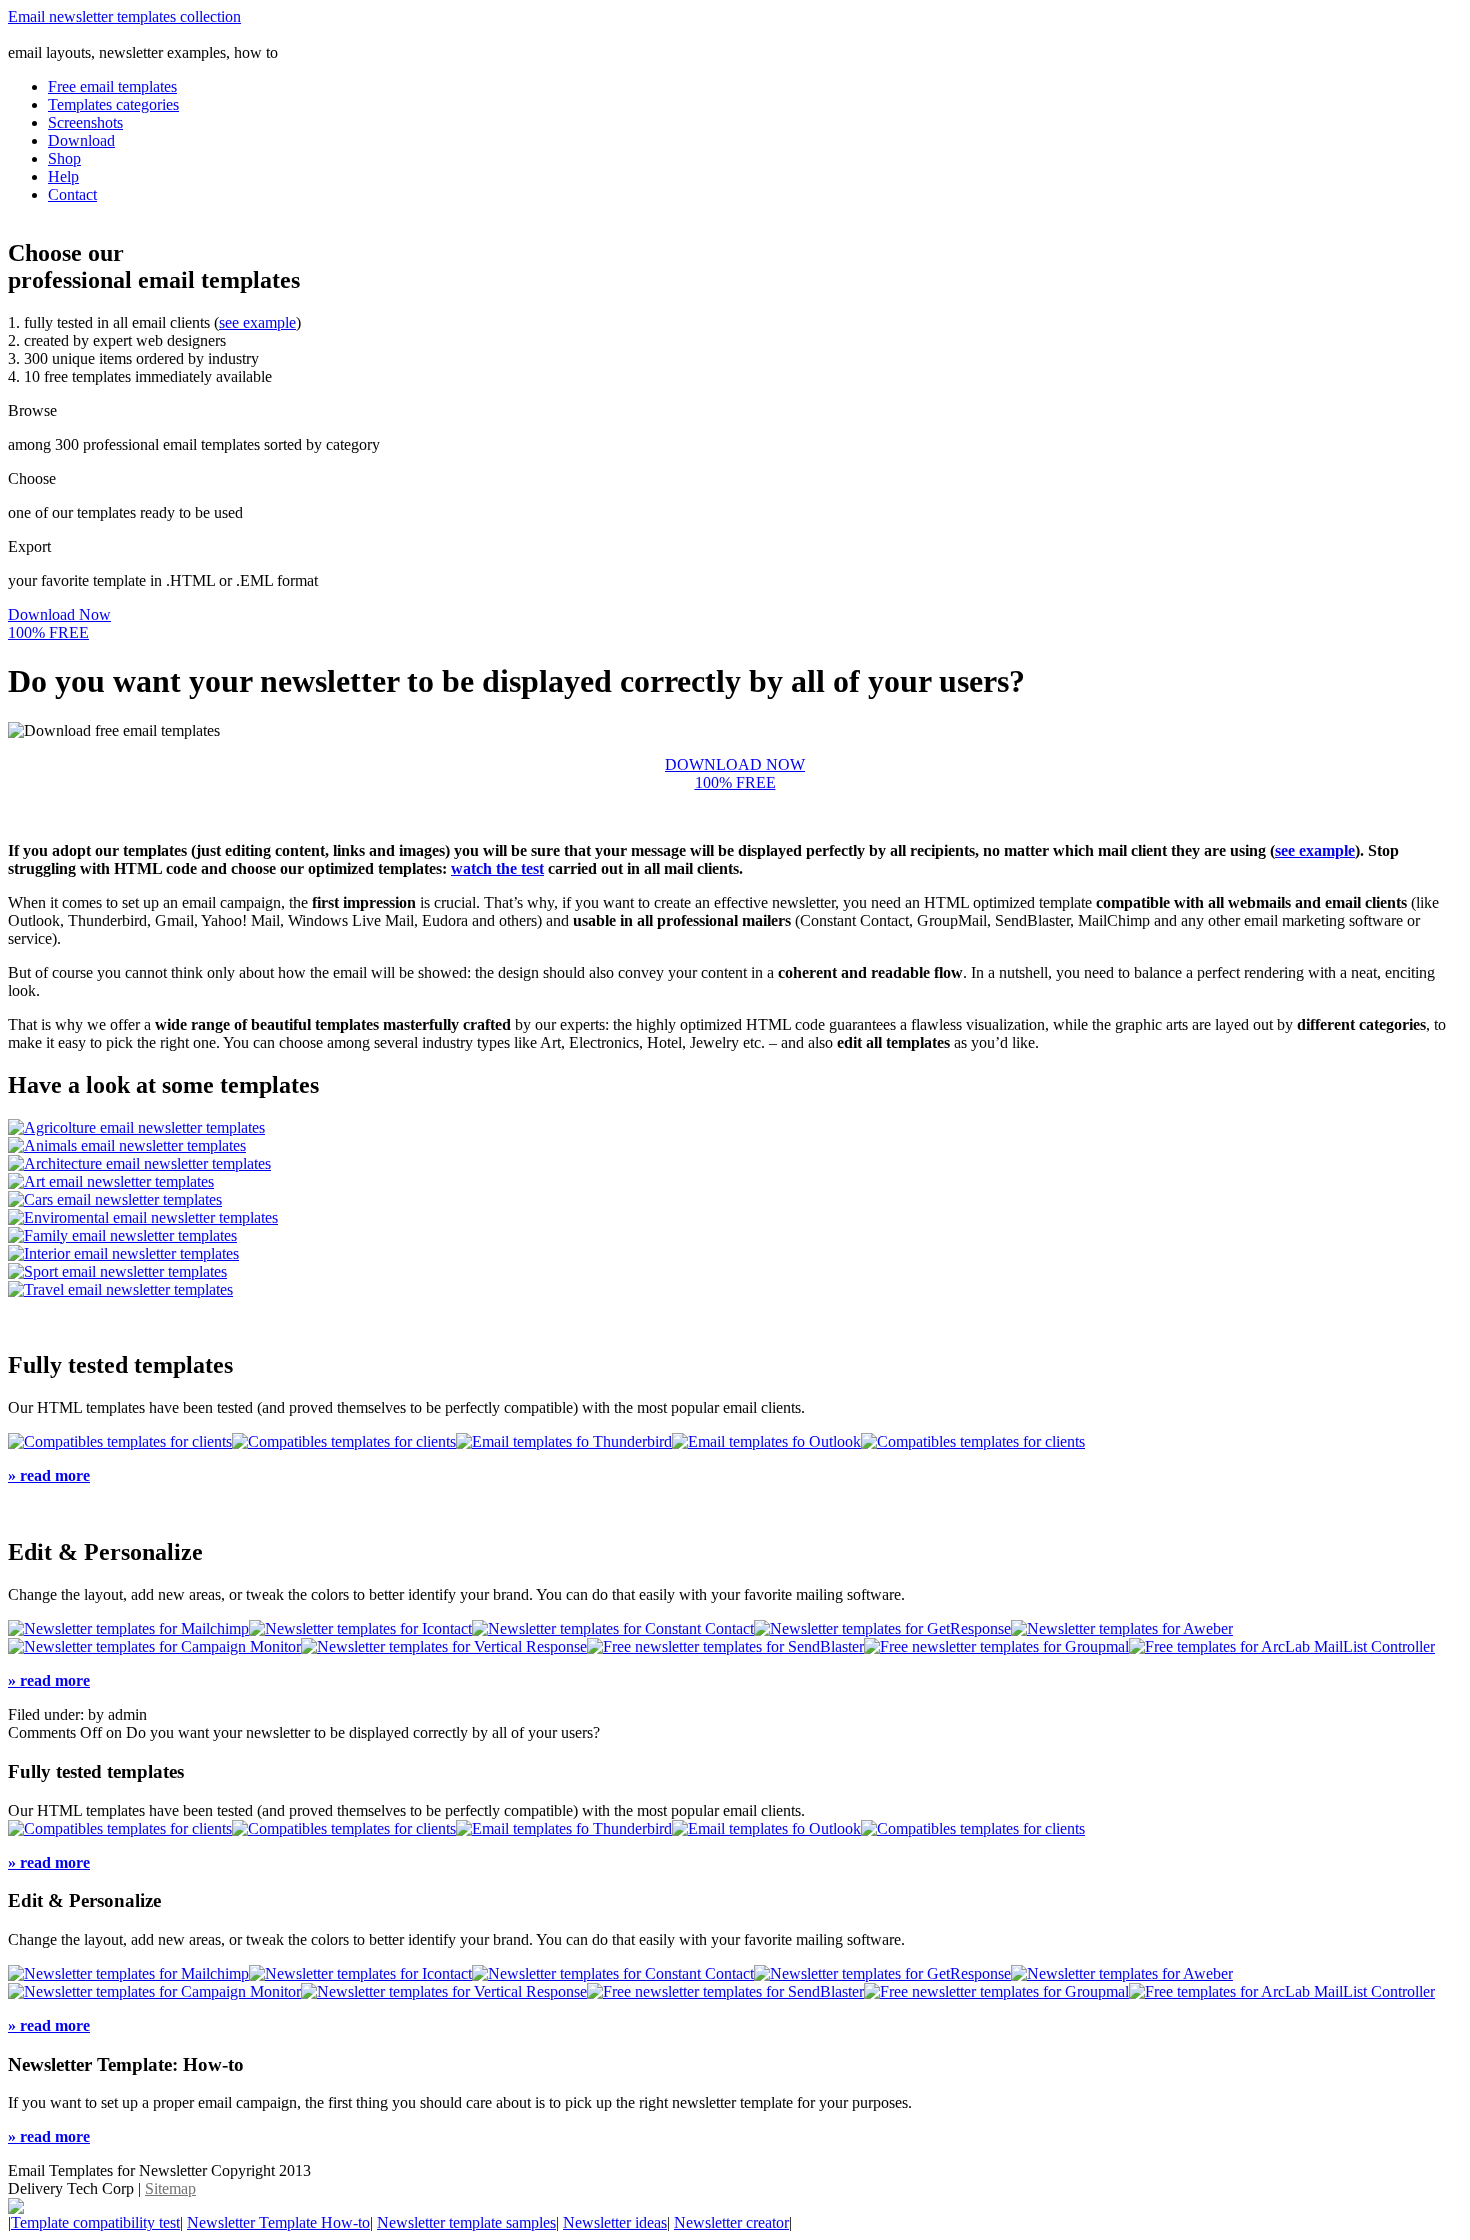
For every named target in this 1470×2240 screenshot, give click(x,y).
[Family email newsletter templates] (122, 1235)
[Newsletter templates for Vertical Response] (444, 1646)
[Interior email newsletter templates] (123, 1253)
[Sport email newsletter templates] (117, 1271)
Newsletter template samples (466, 2222)
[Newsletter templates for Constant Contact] (613, 1628)
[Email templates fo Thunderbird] (564, 1441)
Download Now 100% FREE (59, 623)
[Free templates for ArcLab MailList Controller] (1282, 1646)
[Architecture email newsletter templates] (139, 1163)
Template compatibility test (95, 2222)
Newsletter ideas (615, 2222)
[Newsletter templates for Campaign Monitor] (154, 1646)
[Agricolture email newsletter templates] (136, 1127)
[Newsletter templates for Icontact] (360, 1628)
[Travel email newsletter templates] (120, 1289)
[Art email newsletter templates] (111, 1181)
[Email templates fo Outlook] (766, 1441)
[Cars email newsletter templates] (115, 1199)
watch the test (497, 868)
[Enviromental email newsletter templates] (143, 1217)
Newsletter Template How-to (278, 2222)
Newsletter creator (731, 2222)
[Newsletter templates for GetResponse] (882, 1628)
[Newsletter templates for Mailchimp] (128, 1628)
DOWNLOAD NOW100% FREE (735, 773)
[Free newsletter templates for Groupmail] (996, 1646)
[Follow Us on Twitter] (16, 2208)
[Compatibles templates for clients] (120, 1441)
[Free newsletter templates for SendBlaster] (725, 1646)
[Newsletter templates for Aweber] (1122, 1628)
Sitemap (170, 2188)
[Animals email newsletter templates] (127, 1145)
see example (257, 322)
